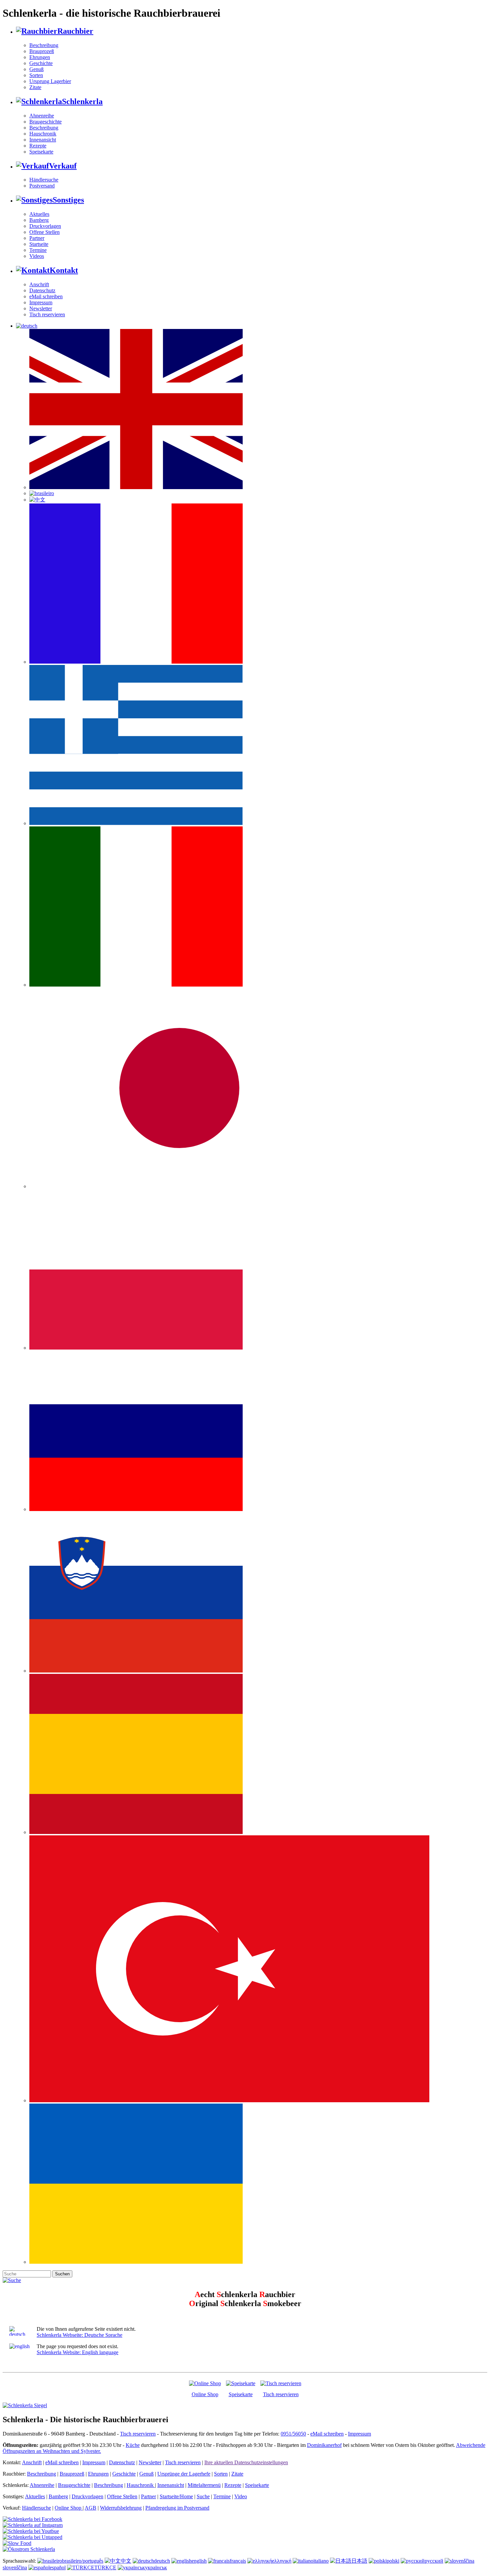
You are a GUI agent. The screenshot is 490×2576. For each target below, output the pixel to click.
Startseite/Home (176, 2496)
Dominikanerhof (324, 2445)
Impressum (41, 302)
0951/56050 (293, 2434)
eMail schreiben (46, 296)
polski (393, 2561)
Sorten (36, 75)
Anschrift (39, 284)
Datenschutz (42, 290)
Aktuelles (39, 214)
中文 (126, 2561)
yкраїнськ (156, 2567)
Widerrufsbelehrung (121, 2508)
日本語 (359, 2561)
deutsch (162, 2561)
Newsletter (41, 308)
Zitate (35, 87)
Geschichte (41, 63)
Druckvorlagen (45, 226)
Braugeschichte (45, 122)
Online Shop (205, 2394)
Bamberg (39, 220)
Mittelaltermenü (204, 2485)
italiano (321, 2561)
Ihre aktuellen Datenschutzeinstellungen (246, 2462)
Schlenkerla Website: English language (77, 2352)
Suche (203, 2496)
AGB (90, 2508)
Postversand (42, 186)
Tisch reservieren (47, 314)
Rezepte (38, 146)
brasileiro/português (83, 2561)
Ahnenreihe (42, 116)
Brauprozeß (42, 51)
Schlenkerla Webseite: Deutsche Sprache (79, 2335)
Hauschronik (43, 134)
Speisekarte (41, 152)
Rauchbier (75, 31)
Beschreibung (44, 45)
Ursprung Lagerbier (50, 81)
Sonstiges (68, 200)
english (199, 2561)
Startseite (39, 244)
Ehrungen (40, 57)
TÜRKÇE (105, 2567)
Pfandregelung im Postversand (177, 2508)
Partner (37, 238)
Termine (38, 250)
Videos (37, 256)
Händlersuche (44, 180)
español (58, 2567)
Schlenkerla (82, 101)
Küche (133, 2445)
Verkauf (63, 166)
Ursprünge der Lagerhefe (184, 2474)
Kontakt (64, 270)
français (238, 2561)
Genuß (36, 69)
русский (434, 2561)
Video (241, 2496)
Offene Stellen (44, 232)
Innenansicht (43, 140)
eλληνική (282, 2561)
